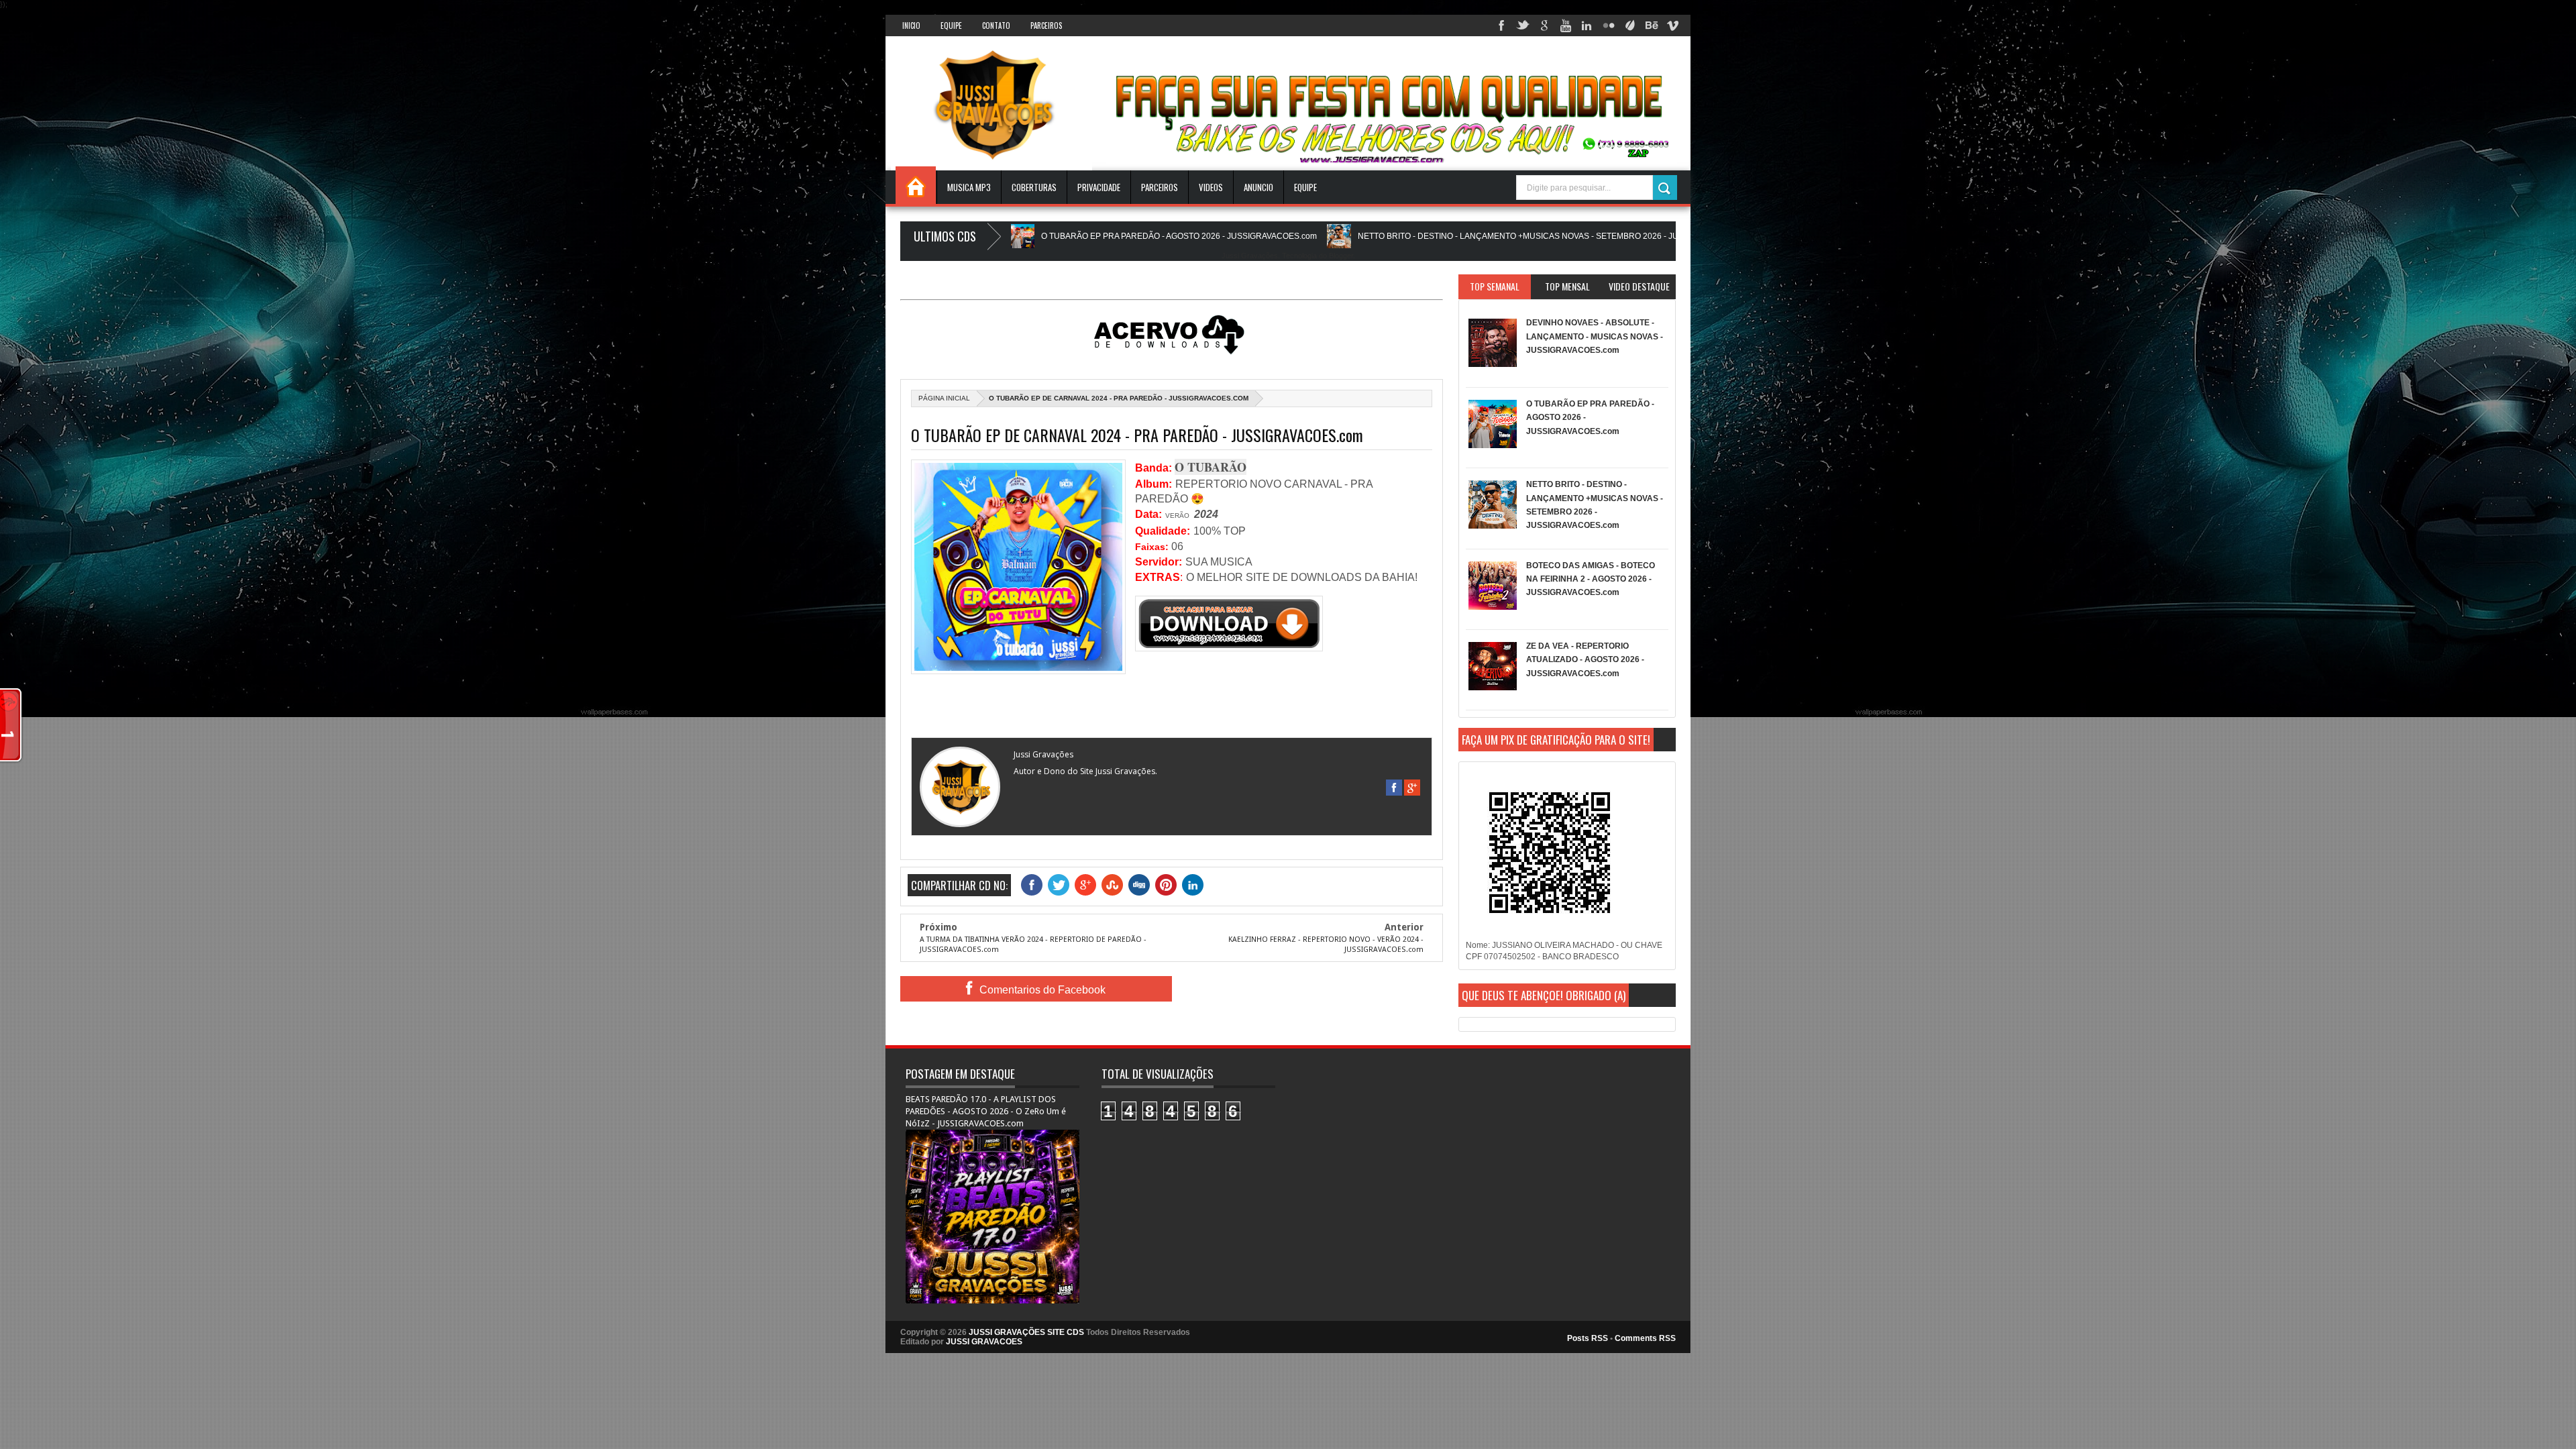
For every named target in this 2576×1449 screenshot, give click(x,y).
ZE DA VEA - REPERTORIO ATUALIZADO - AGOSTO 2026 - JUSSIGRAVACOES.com (1585, 660)
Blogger (1341, 256)
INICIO (911, 25)
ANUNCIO (1258, 187)
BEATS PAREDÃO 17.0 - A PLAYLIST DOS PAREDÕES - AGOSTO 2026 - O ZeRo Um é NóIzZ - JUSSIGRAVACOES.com (986, 1111)
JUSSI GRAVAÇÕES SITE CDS (1026, 1332)
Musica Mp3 (969, 187)
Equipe (951, 25)
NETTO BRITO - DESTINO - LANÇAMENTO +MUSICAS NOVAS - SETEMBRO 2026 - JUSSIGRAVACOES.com (1407, 236)
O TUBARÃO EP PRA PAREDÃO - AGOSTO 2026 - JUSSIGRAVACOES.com (1028, 236)
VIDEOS (1211, 187)
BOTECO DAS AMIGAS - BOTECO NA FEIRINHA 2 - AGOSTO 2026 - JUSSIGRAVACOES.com (1591, 579)
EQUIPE (1305, 187)
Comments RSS (1645, 1338)
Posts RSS (1588, 1338)
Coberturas (1034, 187)
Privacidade (1099, 187)
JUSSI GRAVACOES (984, 1342)
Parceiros (1046, 25)
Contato (996, 25)
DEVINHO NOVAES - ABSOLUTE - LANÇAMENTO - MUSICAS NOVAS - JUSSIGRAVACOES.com (1595, 336)
